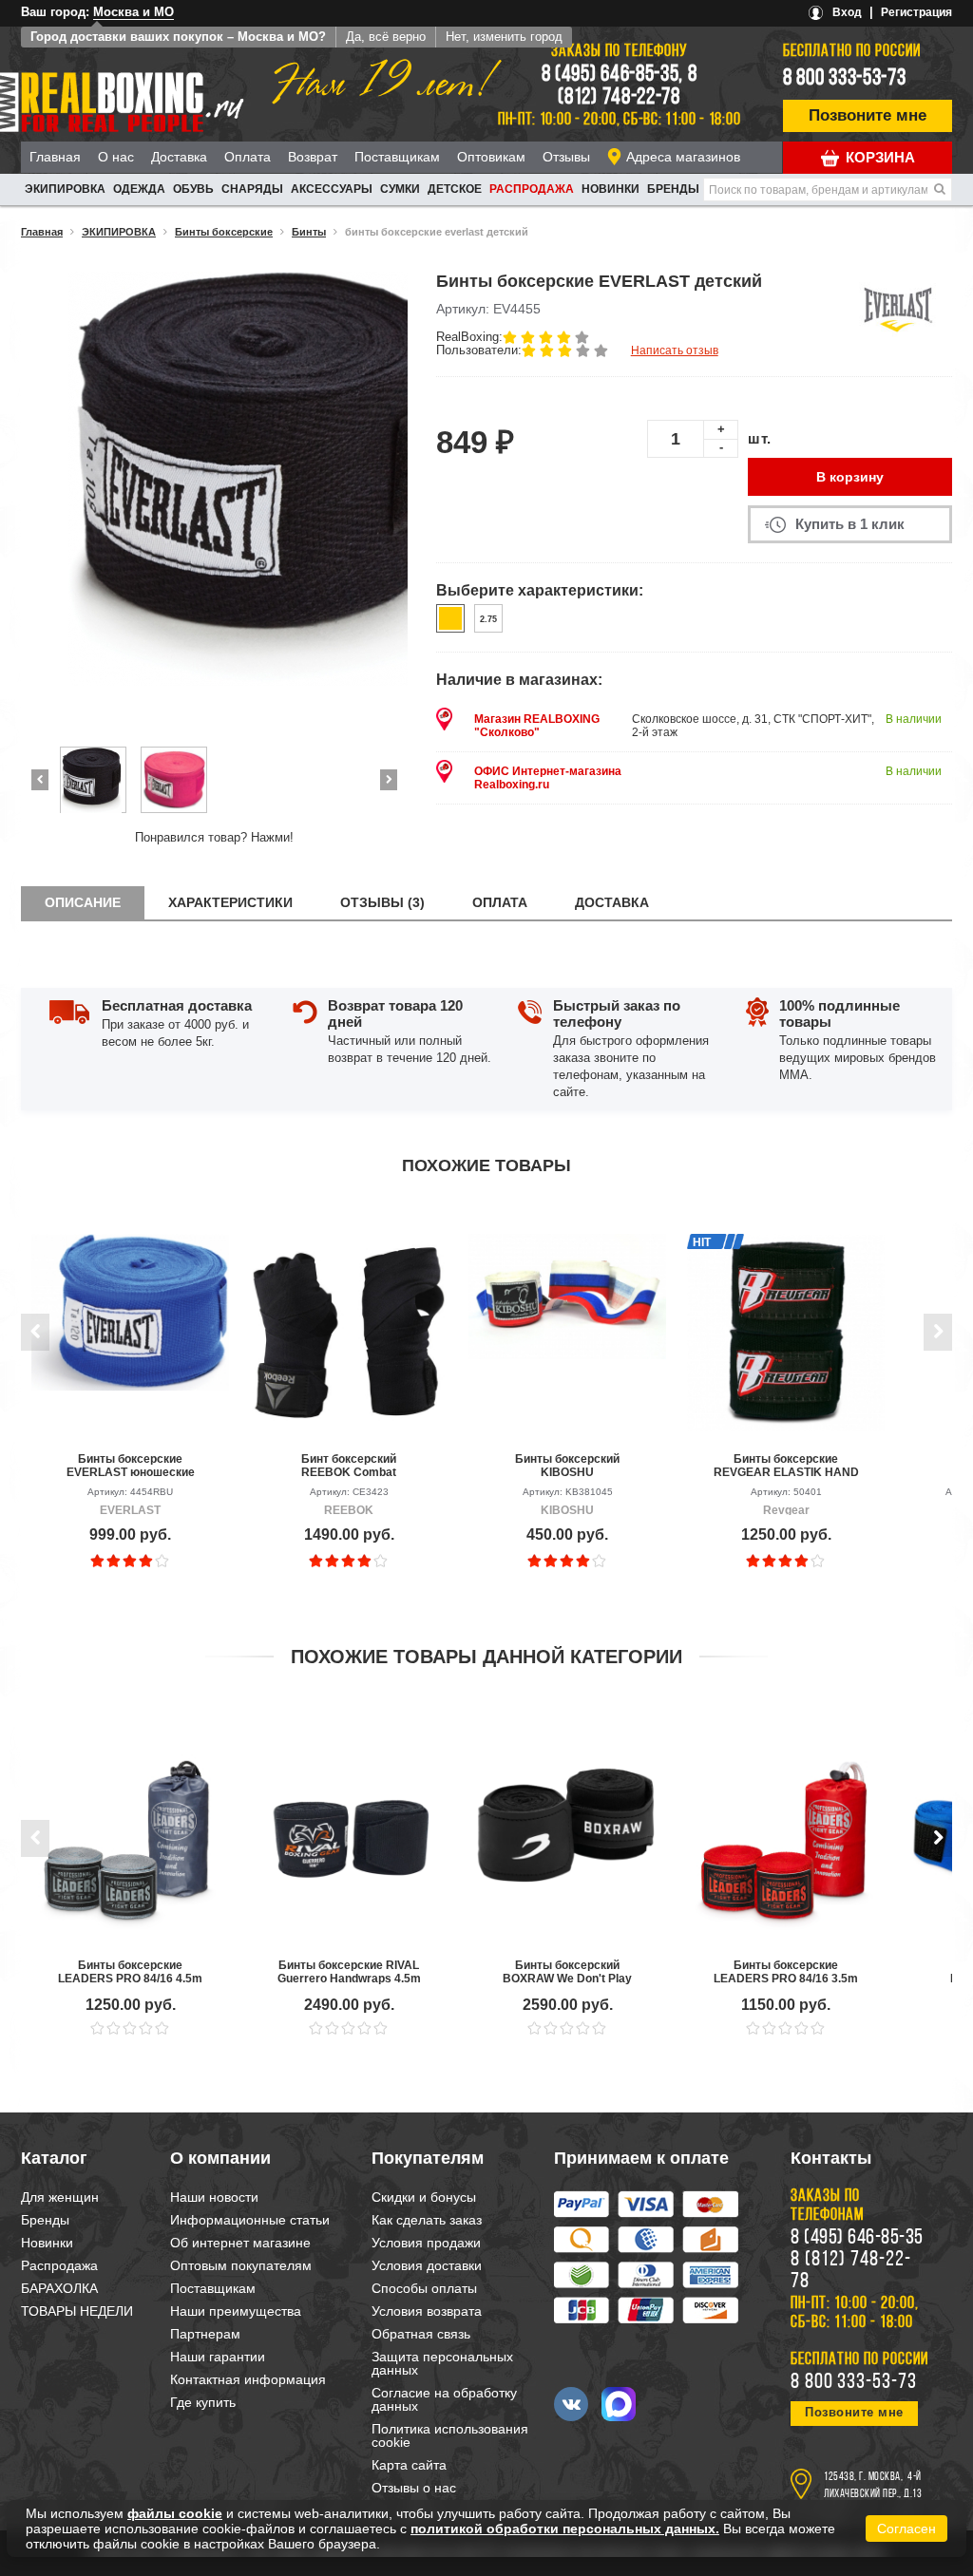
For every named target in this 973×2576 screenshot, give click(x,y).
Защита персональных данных (442, 2363)
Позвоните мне (868, 115)
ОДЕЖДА (139, 189)
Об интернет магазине (240, 2243)
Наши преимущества (236, 2311)
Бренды (673, 189)
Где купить (203, 2402)
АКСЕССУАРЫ (332, 189)
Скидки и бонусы (424, 2197)
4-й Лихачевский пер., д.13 (873, 2486)
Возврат (313, 157)
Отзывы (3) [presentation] (382, 902)
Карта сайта (409, 2465)
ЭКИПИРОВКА (65, 189)
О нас (116, 157)
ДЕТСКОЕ (455, 189)
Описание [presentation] (83, 902)
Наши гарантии (218, 2357)
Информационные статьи (250, 2220)
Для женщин (60, 2197)
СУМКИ (400, 189)
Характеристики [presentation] (230, 902)
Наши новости (214, 2197)
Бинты (309, 232)
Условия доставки (427, 2265)
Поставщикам (397, 157)
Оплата (248, 157)
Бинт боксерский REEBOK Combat (349, 1466)
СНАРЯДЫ (252, 189)
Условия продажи (426, 2243)
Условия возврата (427, 2311)
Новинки (611, 189)
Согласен (906, 2529)
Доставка (179, 157)
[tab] (83, 903)
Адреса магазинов (683, 157)
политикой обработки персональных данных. (565, 2529)
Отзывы (566, 157)
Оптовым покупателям (241, 2265)
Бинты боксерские (224, 232)
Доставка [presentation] (612, 902)
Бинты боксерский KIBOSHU (567, 1466)
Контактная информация (248, 2379)
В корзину (850, 477)
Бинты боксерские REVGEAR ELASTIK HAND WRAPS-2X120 (786, 1466)
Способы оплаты (424, 2288)
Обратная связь (421, 2334)
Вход (847, 12)
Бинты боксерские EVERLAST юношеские (131, 1466)
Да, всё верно (386, 37)
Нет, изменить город (504, 37)
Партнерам (205, 2334)
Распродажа (532, 189)
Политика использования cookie (450, 2435)
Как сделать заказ (427, 2220)
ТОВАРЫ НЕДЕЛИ (77, 2311)
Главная (55, 157)
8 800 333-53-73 (845, 79)
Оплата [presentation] (500, 902)
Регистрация (916, 12)
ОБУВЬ (193, 189)
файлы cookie (175, 2513)
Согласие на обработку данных (444, 2399)
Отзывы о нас (414, 2488)
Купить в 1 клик (850, 524)
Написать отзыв (675, 350)
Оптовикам (491, 157)
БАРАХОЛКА (59, 2288)
